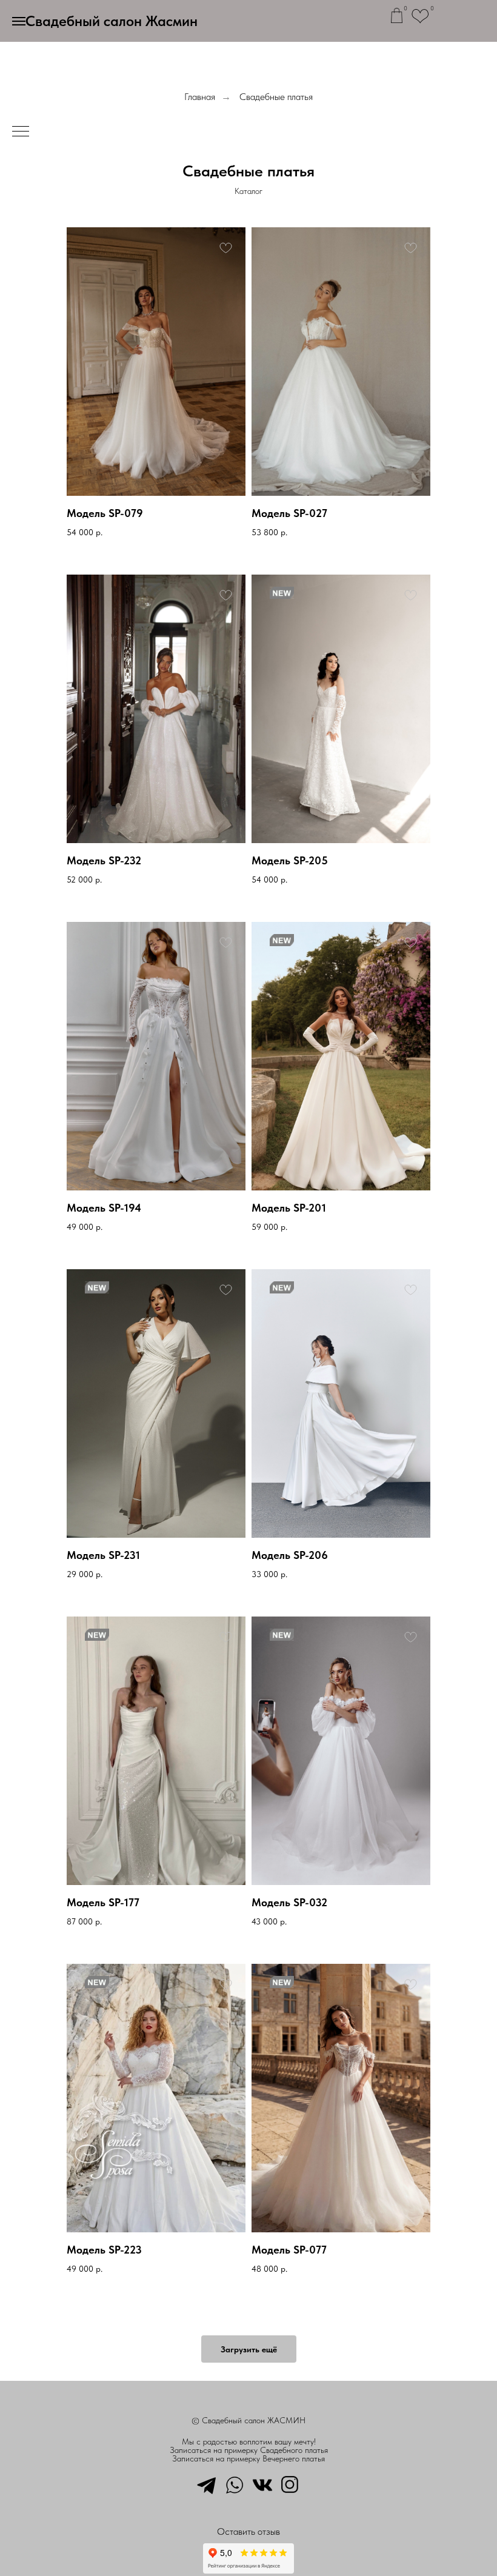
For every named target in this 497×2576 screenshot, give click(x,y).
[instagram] (290, 2484)
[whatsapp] (235, 2484)
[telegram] (207, 2484)
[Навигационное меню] (19, 21)
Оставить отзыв (248, 2531)
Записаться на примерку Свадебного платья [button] (249, 2450)
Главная (200, 97)
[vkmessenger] (262, 2484)
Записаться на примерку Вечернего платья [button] (248, 2458)
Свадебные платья (276, 97)
